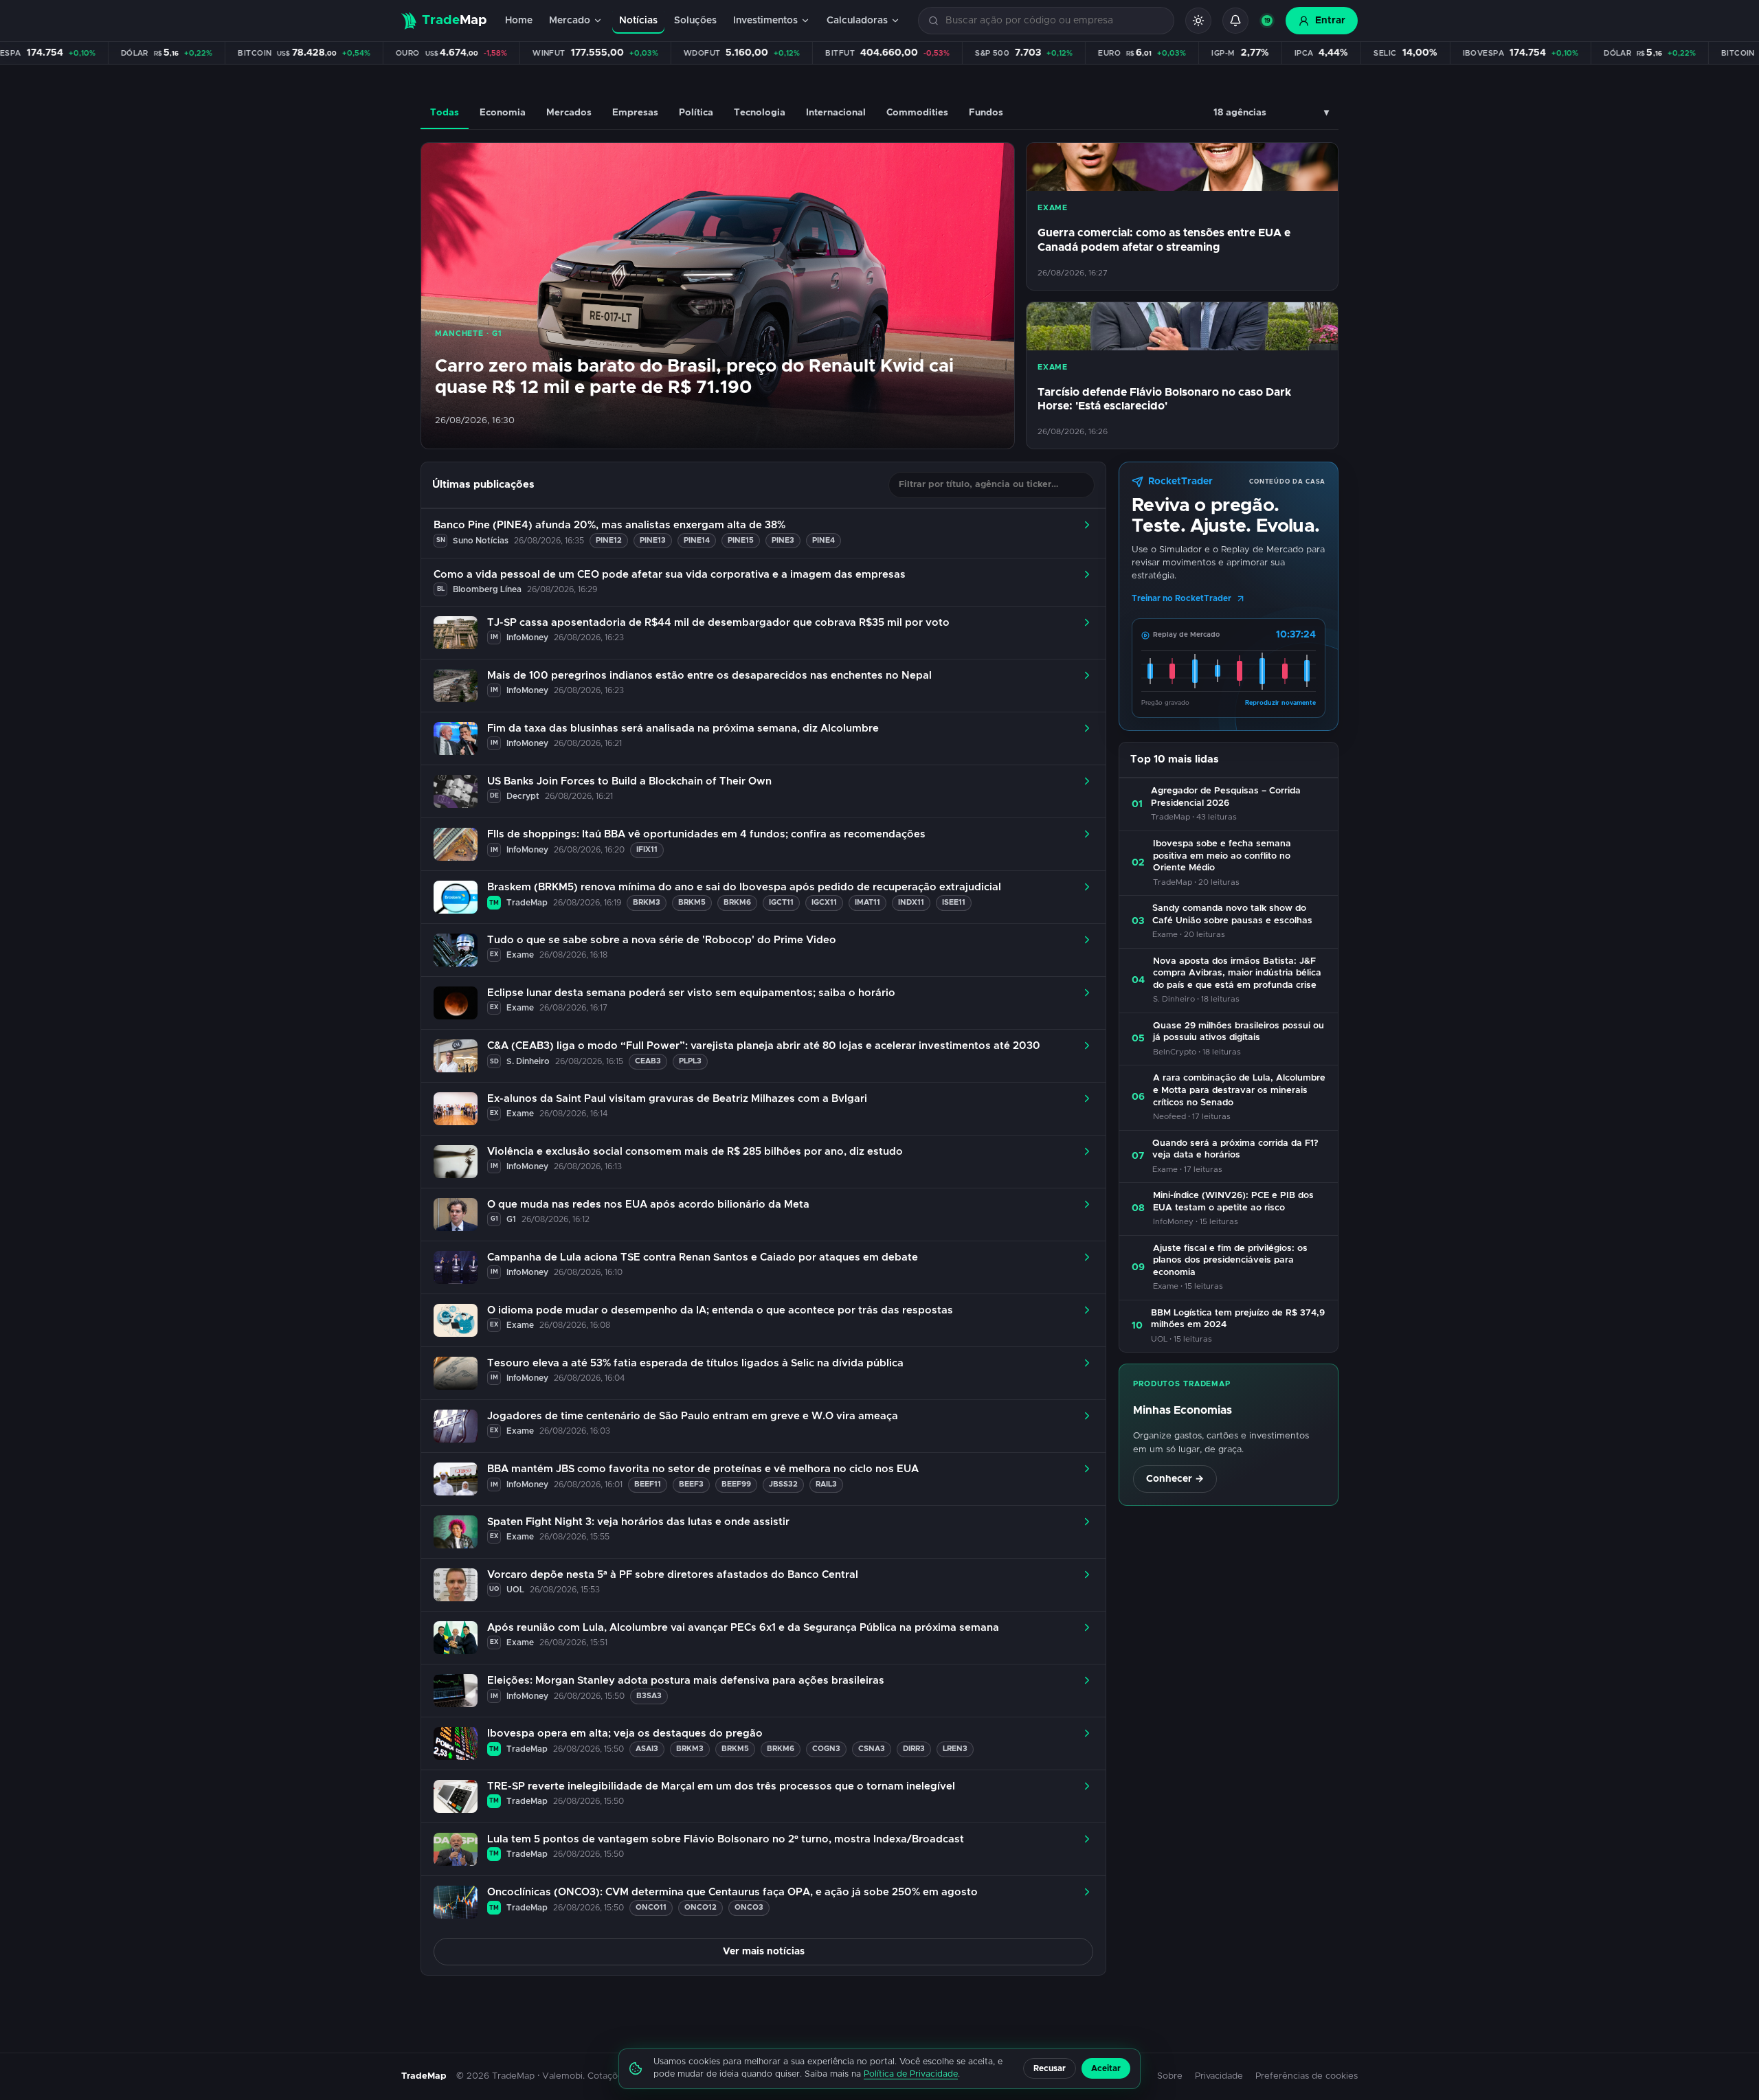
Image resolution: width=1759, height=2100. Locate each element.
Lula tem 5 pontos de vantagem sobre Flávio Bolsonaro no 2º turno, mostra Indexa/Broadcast (726, 1839)
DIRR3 (914, 1749)
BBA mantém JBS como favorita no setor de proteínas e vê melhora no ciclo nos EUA (703, 1469)
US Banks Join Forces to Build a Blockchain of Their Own (629, 781)
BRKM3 (647, 902)
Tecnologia (760, 113)
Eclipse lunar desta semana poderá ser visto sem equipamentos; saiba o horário (691, 993)
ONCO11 (651, 1907)
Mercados (569, 113)
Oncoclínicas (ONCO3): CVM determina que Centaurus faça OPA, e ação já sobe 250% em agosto (732, 1892)
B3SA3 (649, 1696)
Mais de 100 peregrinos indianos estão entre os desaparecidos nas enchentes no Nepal (709, 676)
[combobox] (1054, 21)
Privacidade (1219, 2076)
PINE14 (697, 540)
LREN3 (955, 1749)
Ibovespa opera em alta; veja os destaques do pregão (625, 1734)
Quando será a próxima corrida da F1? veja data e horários (1235, 1150)
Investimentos (765, 21)
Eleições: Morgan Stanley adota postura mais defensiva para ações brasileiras (686, 1681)
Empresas (635, 113)
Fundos (986, 113)
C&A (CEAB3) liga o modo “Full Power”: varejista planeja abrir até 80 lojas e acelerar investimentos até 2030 (764, 1046)
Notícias (638, 21)
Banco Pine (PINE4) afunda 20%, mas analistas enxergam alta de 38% (609, 525)
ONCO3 (749, 1907)
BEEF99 (736, 1484)
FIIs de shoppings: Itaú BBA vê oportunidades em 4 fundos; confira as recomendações (706, 834)
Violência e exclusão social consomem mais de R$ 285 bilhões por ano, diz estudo (695, 1152)
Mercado (570, 21)
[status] (1267, 21)
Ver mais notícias (764, 1952)
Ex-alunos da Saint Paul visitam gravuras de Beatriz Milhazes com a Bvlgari (677, 1099)
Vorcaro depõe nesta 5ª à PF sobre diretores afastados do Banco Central (673, 1575)
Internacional (836, 113)
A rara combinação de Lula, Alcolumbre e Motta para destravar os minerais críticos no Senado (1239, 1090)
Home (519, 21)
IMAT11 (867, 902)
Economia (503, 113)
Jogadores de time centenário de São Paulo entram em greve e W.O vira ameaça (693, 1416)
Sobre (1170, 2076)
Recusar (1050, 2068)
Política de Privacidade (911, 2074)
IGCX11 (824, 902)
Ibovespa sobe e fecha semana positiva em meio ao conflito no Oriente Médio (1222, 856)
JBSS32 (783, 1484)
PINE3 (783, 540)
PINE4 (824, 540)
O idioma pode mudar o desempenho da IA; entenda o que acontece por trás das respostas (720, 1310)
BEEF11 (648, 1484)
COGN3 (826, 1749)
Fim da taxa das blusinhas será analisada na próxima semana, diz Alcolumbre (683, 729)
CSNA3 (872, 1749)
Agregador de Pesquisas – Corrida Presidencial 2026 (1226, 797)
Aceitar (1106, 2068)
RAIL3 (826, 1484)
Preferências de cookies (1307, 2076)
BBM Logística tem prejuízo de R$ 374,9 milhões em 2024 (1238, 1319)
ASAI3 (647, 1749)
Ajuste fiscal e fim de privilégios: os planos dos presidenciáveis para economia (1230, 1261)
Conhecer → (1175, 1479)
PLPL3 (690, 1061)
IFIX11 (647, 849)
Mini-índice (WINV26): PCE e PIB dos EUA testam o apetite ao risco (1233, 1202)
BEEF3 (691, 1484)
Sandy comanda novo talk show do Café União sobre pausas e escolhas (1232, 915)
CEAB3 (648, 1061)
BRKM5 (692, 902)
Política (696, 113)
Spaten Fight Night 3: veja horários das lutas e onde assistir (638, 1522)
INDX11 (911, 902)
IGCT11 (781, 902)
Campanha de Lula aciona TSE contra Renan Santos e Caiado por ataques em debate (703, 1257)
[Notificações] (1235, 21)
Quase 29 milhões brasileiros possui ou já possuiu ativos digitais (1239, 1032)
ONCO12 (701, 1907)
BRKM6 (737, 902)
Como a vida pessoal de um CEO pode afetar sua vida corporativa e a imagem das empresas (670, 575)
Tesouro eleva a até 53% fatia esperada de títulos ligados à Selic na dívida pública (695, 1363)
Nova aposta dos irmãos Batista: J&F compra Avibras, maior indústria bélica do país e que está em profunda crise (1237, 973)
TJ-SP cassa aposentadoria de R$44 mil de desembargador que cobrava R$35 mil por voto (718, 623)
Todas (445, 113)
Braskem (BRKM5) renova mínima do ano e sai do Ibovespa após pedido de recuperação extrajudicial (744, 887)
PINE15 (741, 540)
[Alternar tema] (1198, 21)
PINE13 (653, 540)
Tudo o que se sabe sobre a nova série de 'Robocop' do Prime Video (662, 940)
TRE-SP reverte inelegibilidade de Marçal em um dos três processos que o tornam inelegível (721, 1786)
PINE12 (609, 540)
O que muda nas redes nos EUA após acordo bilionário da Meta (648, 1205)
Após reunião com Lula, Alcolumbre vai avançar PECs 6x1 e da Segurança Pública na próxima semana (743, 1628)
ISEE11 (954, 902)
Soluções (695, 21)
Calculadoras (857, 21)
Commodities (917, 113)
